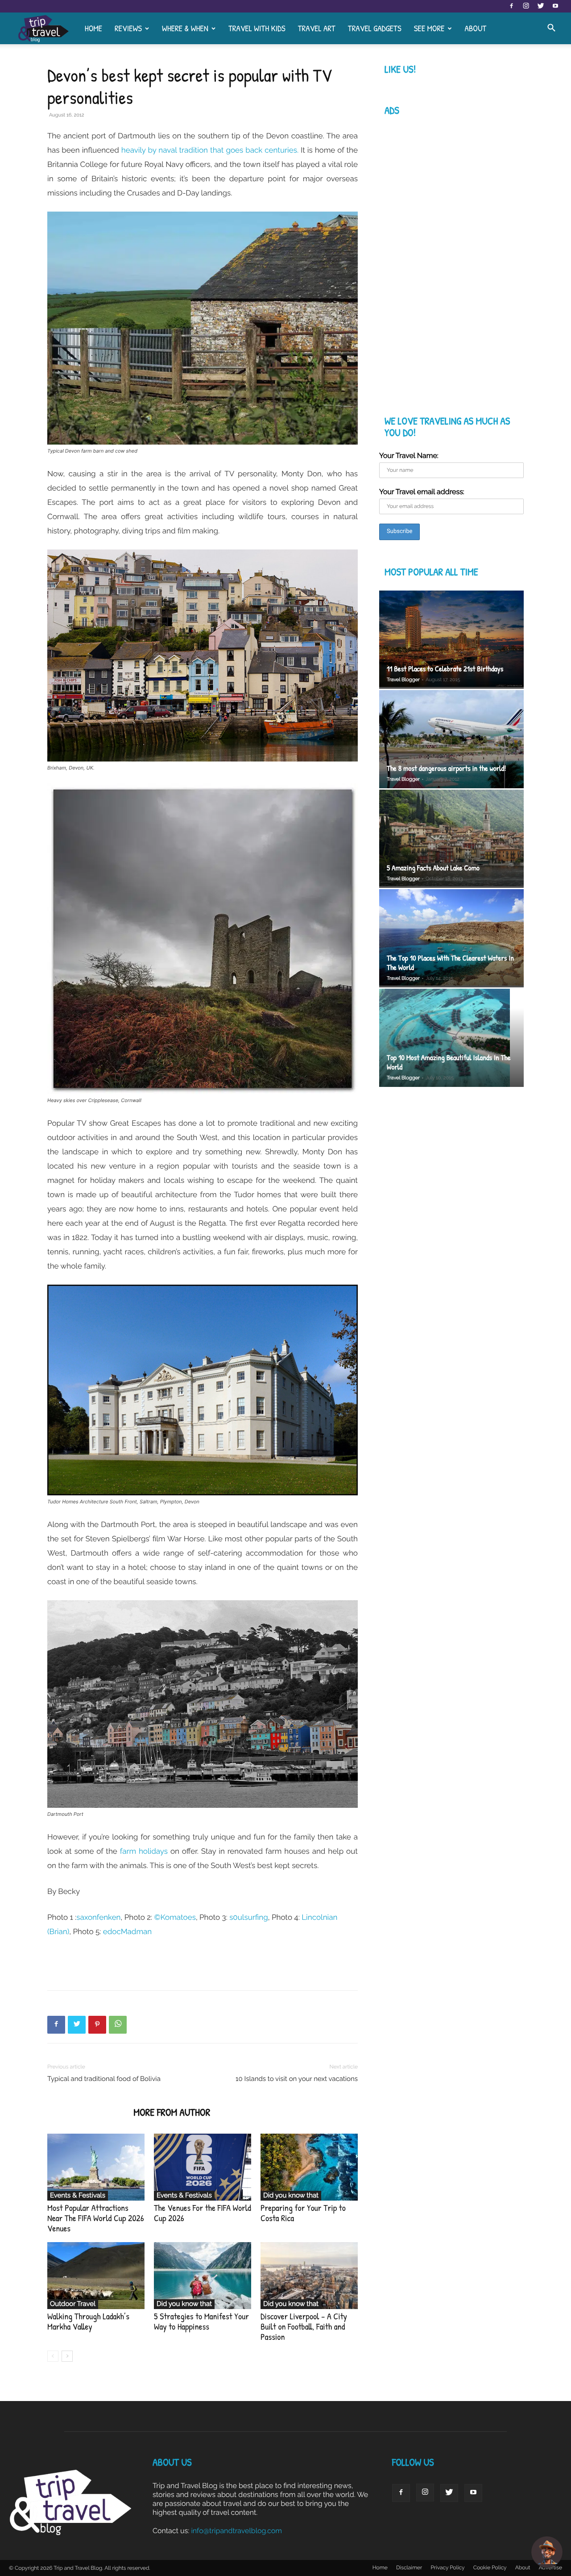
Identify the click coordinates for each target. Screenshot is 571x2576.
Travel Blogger (403, 680)
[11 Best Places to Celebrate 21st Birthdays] (451, 640)
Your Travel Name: (409, 456)
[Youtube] (555, 6)
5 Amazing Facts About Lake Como (433, 868)
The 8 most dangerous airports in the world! (446, 768)
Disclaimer (409, 2568)
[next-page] (67, 2356)
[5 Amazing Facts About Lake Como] (451, 839)
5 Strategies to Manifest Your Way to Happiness (201, 2322)
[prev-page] (53, 2356)
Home (93, 28)
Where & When (185, 28)
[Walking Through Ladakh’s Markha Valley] (96, 2276)
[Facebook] (511, 6)
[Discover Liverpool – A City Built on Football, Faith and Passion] (309, 2276)
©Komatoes (175, 1917)
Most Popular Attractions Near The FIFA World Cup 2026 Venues (96, 2218)
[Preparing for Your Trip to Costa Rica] (309, 2167)
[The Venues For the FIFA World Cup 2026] (203, 2167)
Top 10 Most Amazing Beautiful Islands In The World (449, 1062)
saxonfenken (98, 1917)
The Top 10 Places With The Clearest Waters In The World (450, 963)
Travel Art (317, 28)
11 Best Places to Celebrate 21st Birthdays (445, 669)
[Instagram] (526, 6)
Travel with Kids (257, 28)
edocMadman (127, 1931)
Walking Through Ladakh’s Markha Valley (88, 2322)
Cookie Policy (490, 2568)
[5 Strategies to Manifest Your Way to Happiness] (203, 2276)
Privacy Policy (447, 2568)
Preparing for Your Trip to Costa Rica (303, 2213)
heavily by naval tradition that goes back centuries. (209, 150)
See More (429, 28)
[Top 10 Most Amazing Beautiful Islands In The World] (451, 1039)
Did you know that (291, 2195)
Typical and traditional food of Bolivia (104, 2079)
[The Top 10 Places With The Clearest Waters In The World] (451, 938)
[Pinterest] (97, 2025)
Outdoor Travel (73, 2304)
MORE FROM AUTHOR (172, 2112)
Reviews (128, 28)
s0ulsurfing (249, 1917)
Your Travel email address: (422, 492)
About (475, 28)
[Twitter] (541, 6)
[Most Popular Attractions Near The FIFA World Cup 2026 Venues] (96, 2167)
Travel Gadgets (375, 28)
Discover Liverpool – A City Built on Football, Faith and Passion (304, 2327)
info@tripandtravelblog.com (236, 2531)
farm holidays (144, 1851)
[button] (551, 29)
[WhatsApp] (118, 2025)
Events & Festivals (78, 2195)
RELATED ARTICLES (88, 2112)
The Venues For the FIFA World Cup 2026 (203, 2213)
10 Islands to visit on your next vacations (297, 2079)
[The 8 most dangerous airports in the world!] (451, 739)
